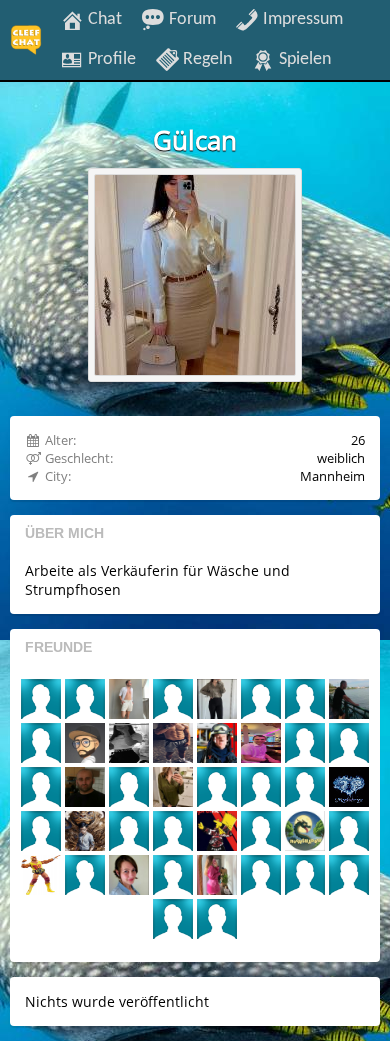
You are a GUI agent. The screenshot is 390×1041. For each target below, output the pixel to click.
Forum (190, 19)
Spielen (303, 59)
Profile (110, 59)
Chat (103, 19)
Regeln (205, 59)
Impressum (301, 19)
